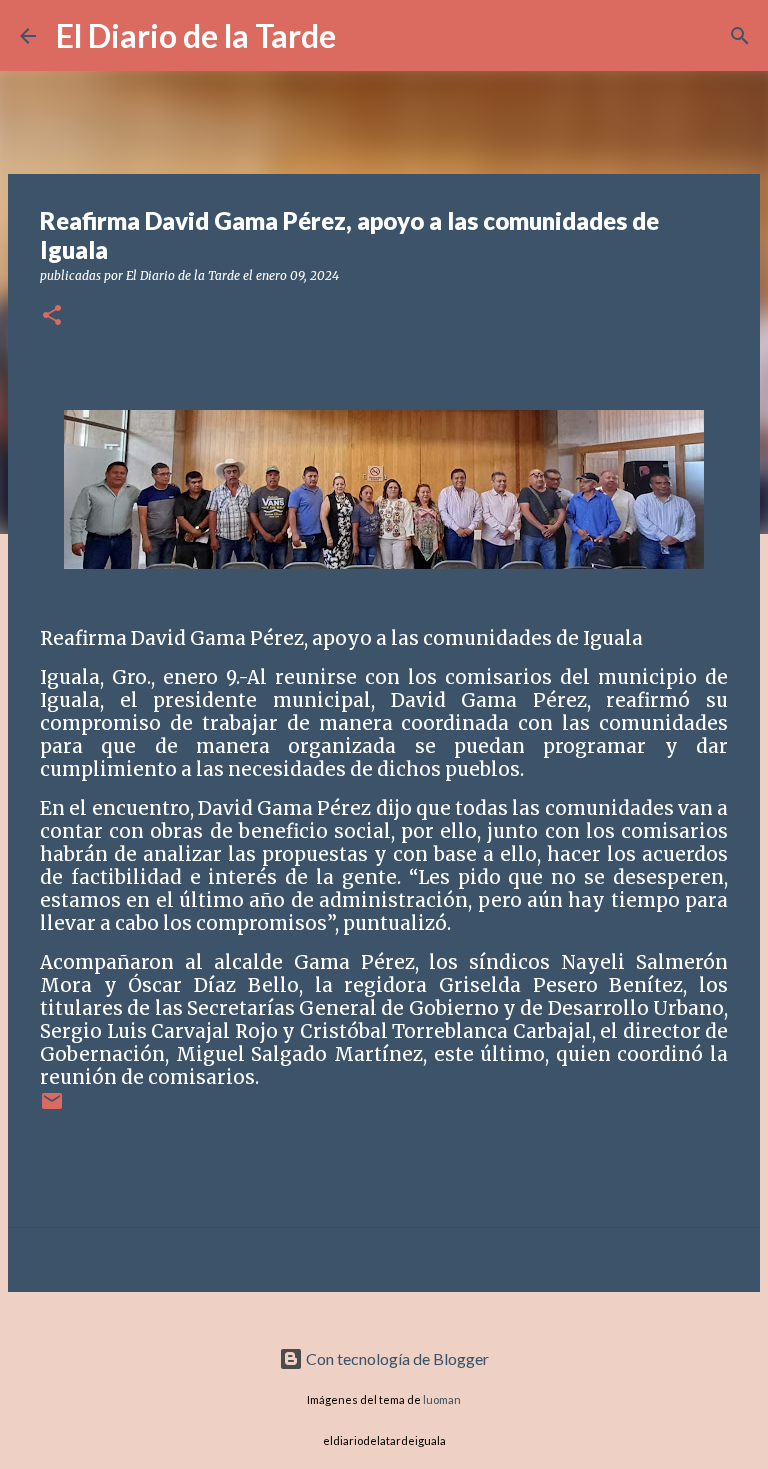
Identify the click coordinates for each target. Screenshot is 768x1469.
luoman (442, 1399)
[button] (52, 316)
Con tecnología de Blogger (396, 1358)
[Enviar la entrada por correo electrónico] (52, 1108)
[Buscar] (364, 36)
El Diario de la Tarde (196, 35)
